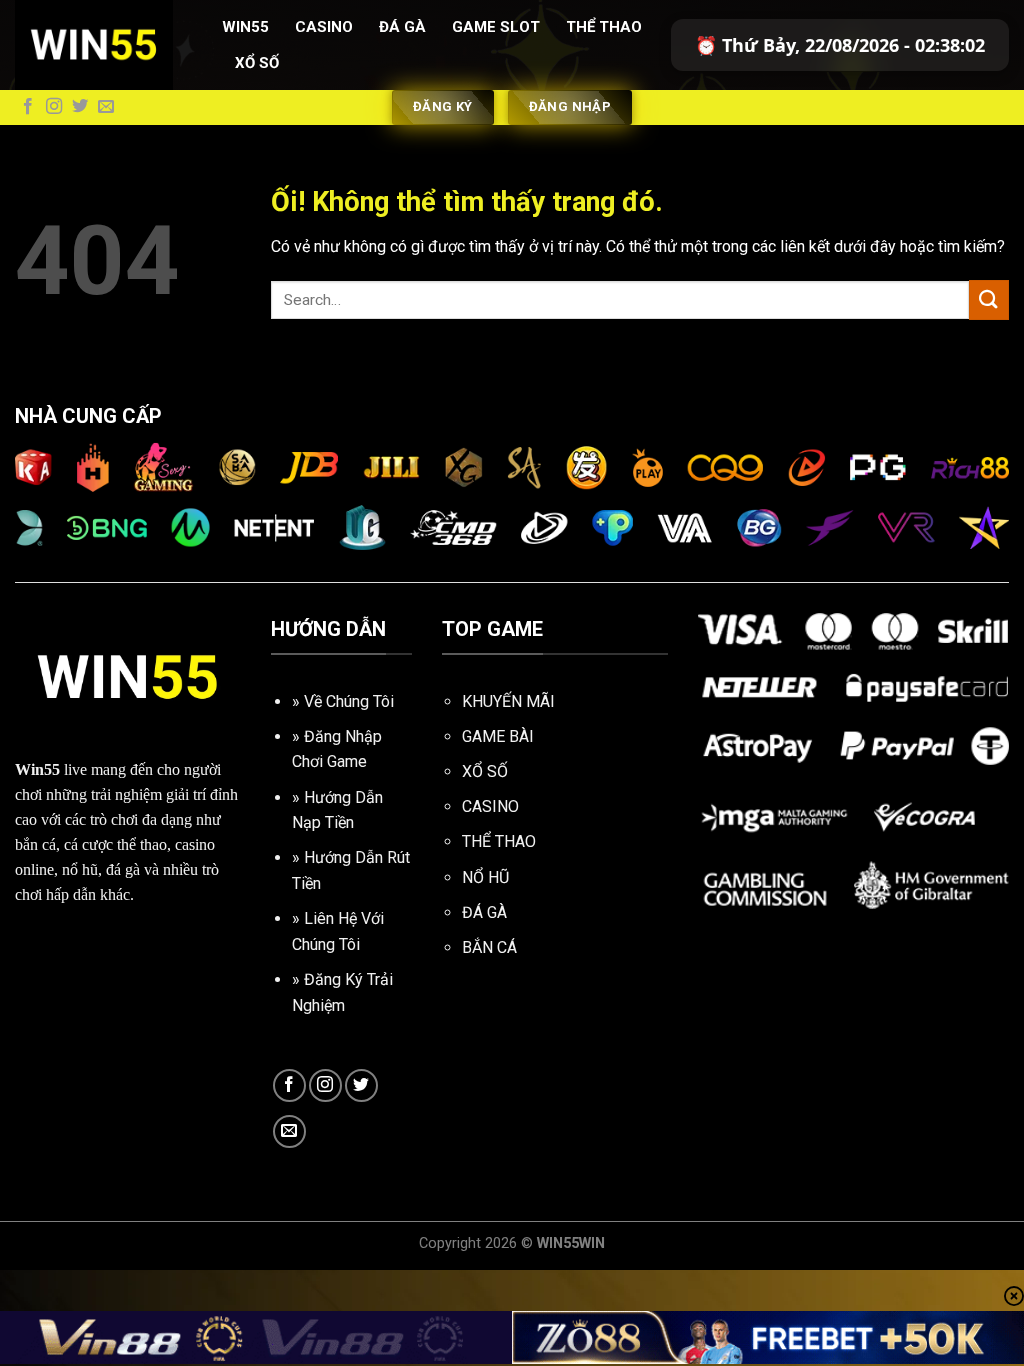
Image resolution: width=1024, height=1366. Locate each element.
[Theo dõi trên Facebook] (28, 107)
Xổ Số (257, 63)
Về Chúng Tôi (349, 701)
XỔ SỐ (485, 771)
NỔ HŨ (485, 877)
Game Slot (496, 27)
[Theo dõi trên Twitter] (80, 107)
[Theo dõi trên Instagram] (54, 107)
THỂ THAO (499, 841)
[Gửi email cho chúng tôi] (106, 107)
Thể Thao (604, 27)
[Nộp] (989, 299)
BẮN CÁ (489, 947)
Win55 (245, 27)
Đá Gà (402, 27)
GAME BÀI (498, 736)
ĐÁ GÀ (484, 912)
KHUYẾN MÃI (508, 701)
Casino (324, 27)
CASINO (490, 806)
